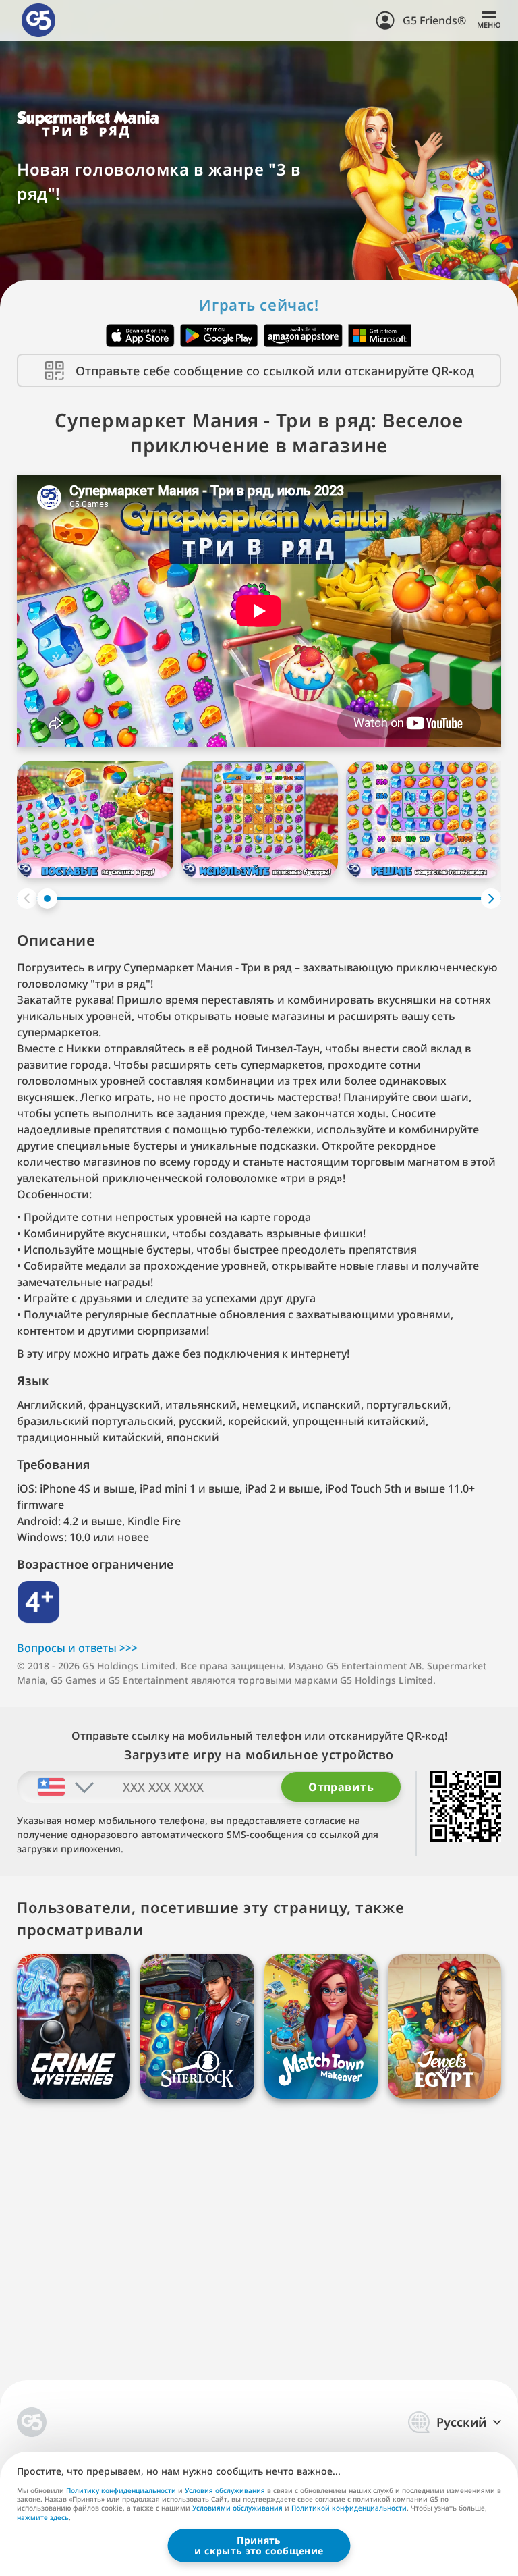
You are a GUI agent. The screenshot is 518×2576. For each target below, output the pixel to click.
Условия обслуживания (225, 2490)
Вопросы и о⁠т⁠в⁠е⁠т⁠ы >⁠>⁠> (77, 1648)
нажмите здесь (43, 2518)
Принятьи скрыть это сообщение (259, 2545)
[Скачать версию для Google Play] (219, 336)
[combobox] (56, 1787)
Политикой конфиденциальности (349, 2508)
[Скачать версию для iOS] (140, 336)
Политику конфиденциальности (121, 2490)
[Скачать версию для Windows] (380, 336)
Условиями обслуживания (237, 2508)
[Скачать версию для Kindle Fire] (303, 336)
